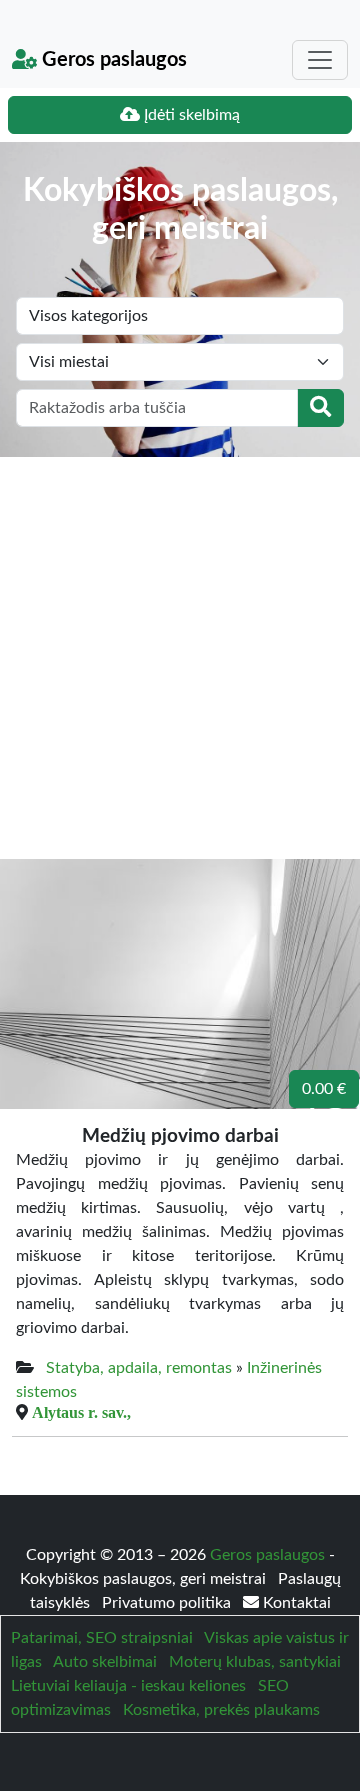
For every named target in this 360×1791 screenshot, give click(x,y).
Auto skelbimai (105, 1662)
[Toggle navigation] (320, 60)
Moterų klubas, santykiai (255, 1662)
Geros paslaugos (112, 60)
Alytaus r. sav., (81, 1412)
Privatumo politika (168, 1603)
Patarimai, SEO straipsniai (102, 1638)
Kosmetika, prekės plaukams (221, 1710)
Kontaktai (295, 1603)
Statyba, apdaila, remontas (139, 1368)
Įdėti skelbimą (190, 115)
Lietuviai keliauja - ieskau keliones (128, 1686)
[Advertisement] (180, 647)
